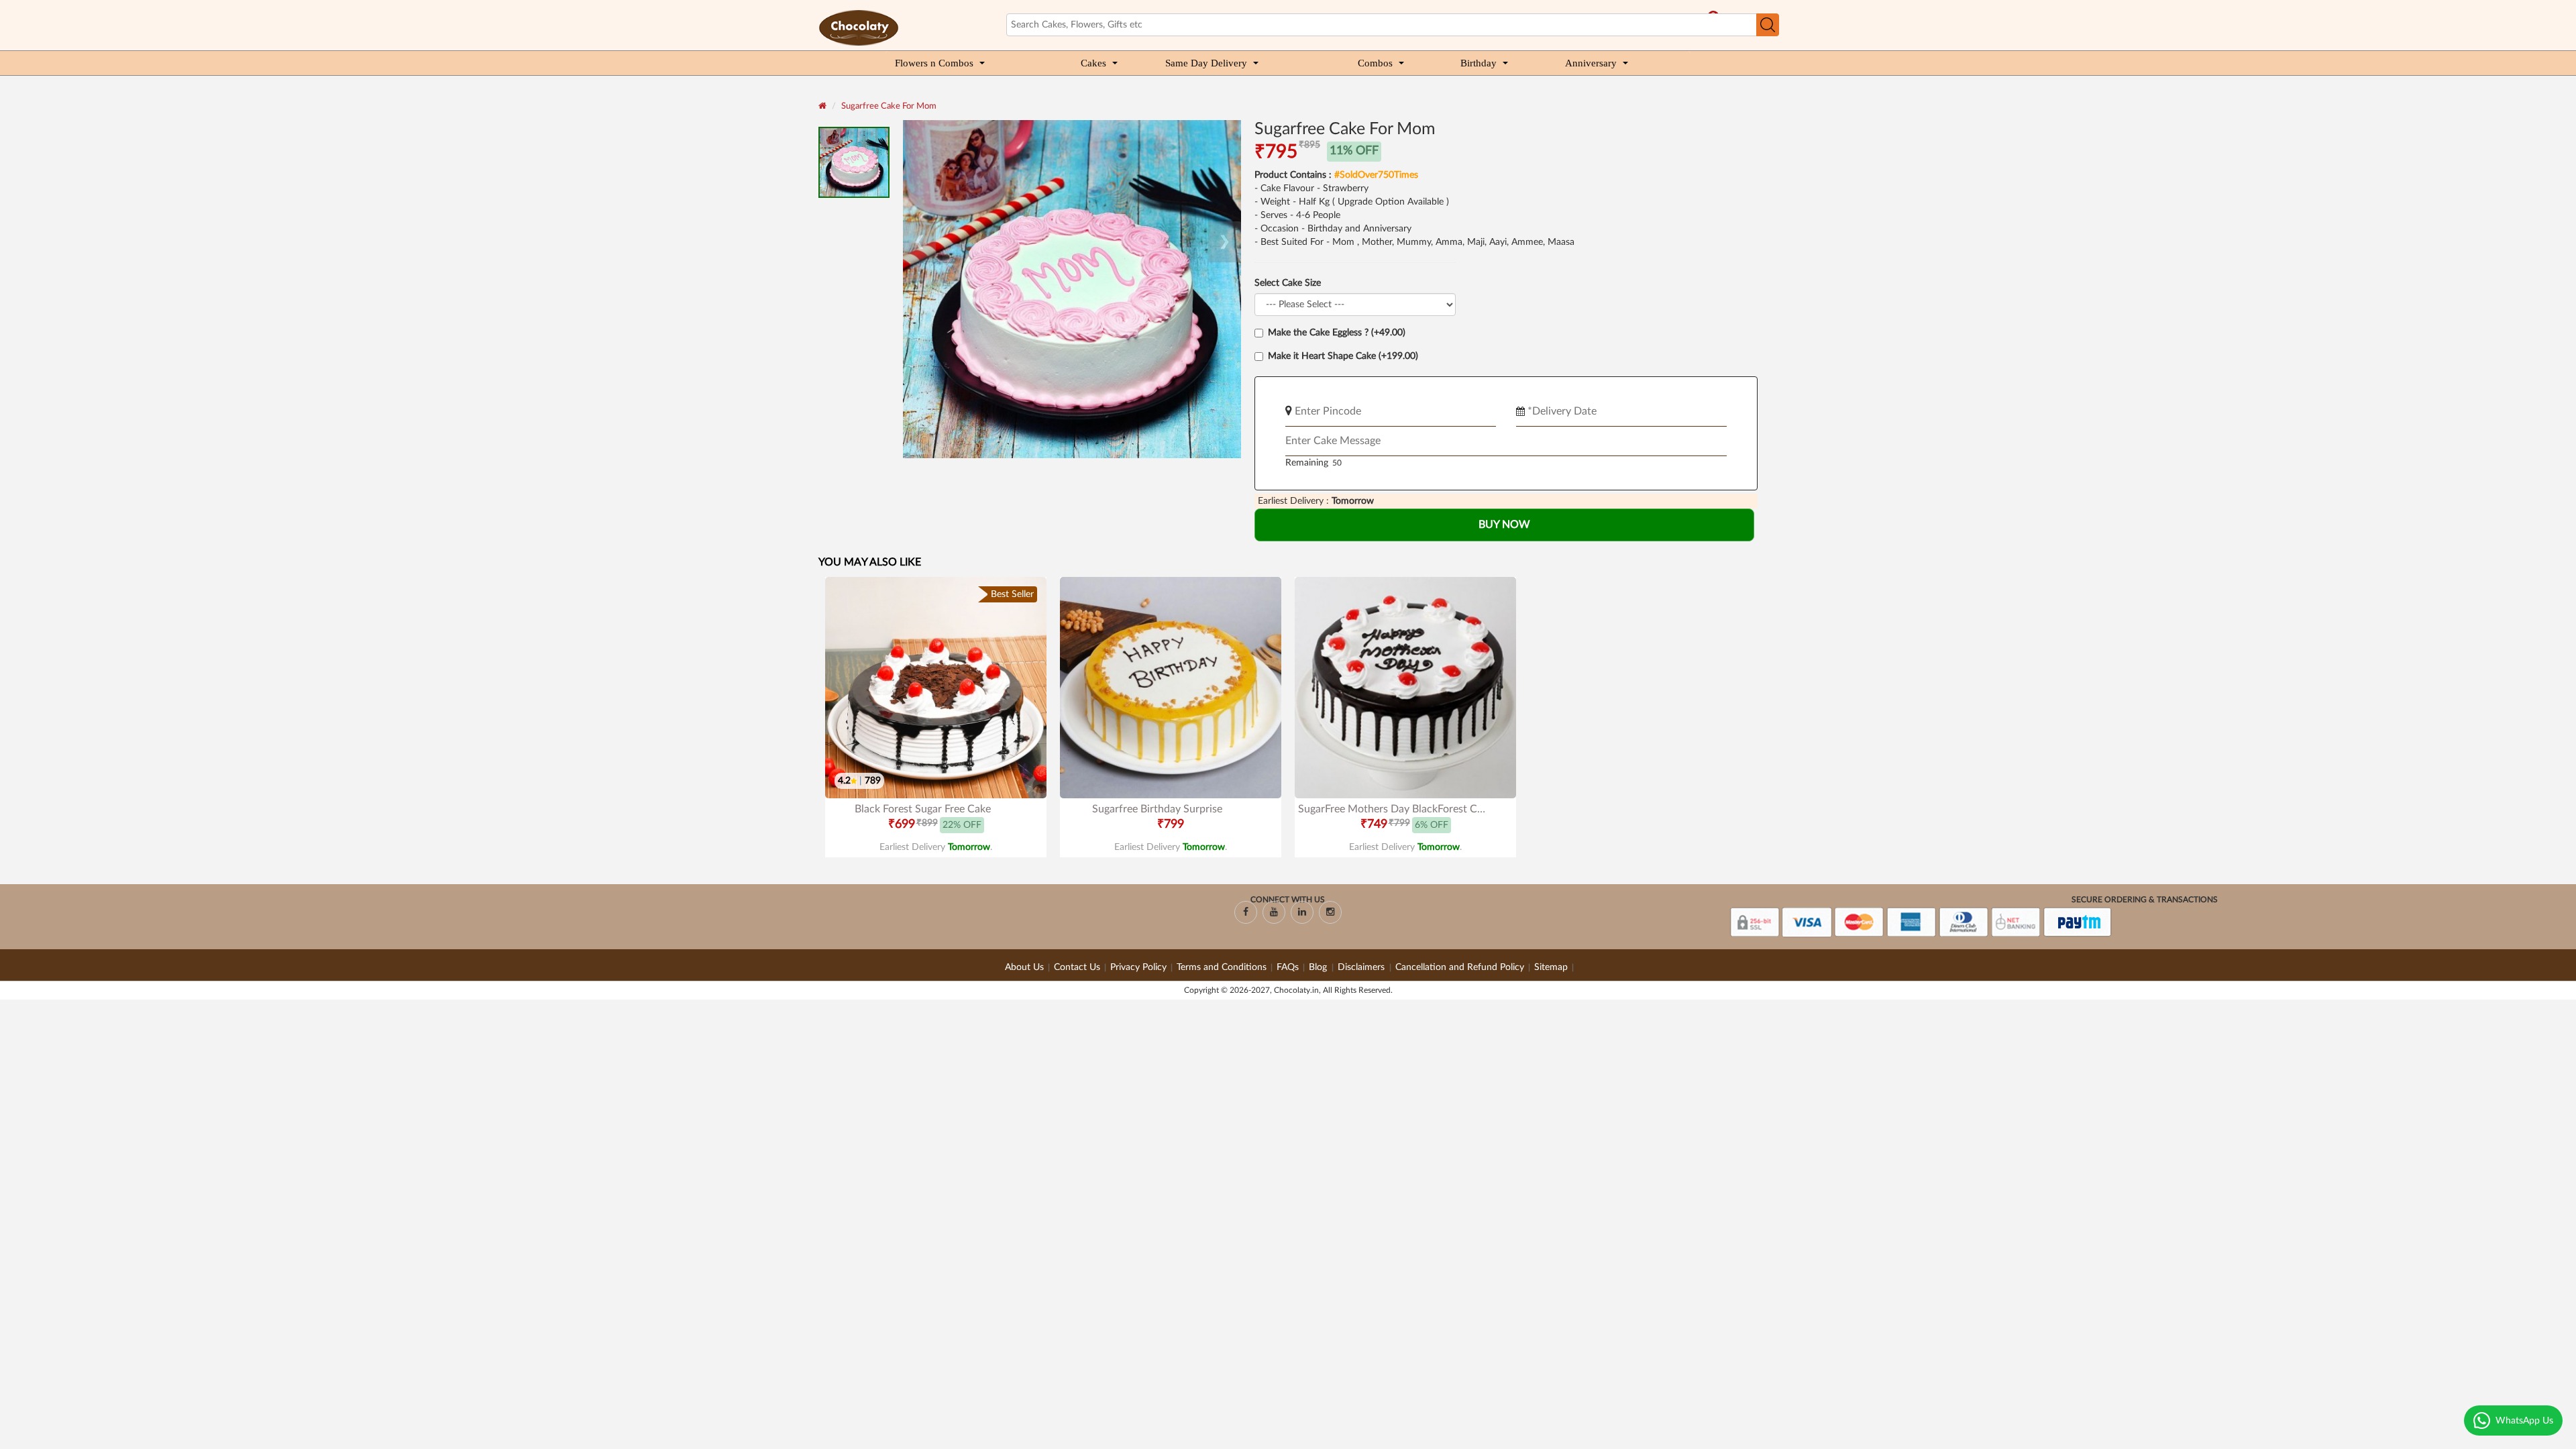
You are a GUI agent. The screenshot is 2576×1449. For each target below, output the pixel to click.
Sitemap (1551, 967)
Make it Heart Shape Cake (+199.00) (1343, 356)
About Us (1024, 967)
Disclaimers (1362, 967)
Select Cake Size (1288, 283)
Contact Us (1077, 967)
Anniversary (1591, 63)
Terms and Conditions (1222, 967)
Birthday (1479, 63)
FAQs (1288, 967)
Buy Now (1504, 525)
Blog (1319, 967)
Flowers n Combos (934, 63)
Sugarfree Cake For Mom (889, 106)
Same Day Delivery (1206, 63)
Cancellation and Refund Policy (1460, 967)
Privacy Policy (1138, 967)
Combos (1375, 63)
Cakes (1093, 63)
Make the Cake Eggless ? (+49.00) (1337, 333)
